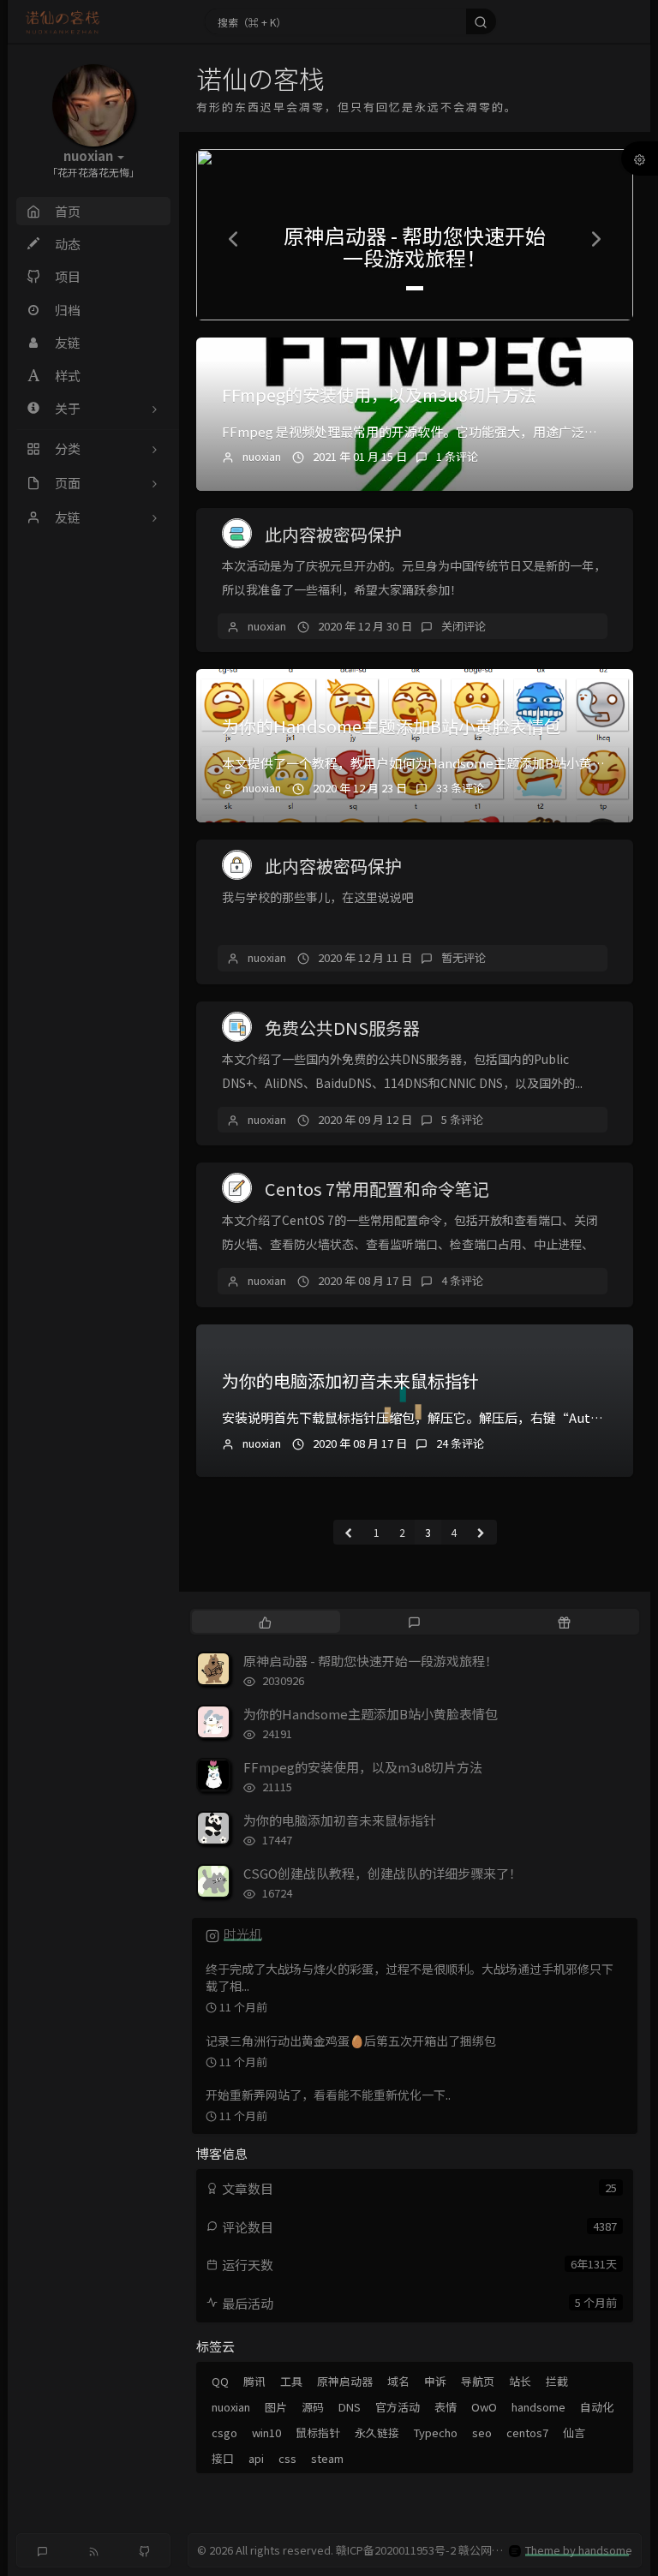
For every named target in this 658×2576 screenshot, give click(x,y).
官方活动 (398, 2407)
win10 (266, 2433)
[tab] (265, 1622)
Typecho (436, 2433)
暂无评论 (464, 957)
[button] (229, 235)
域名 (398, 2381)
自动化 (597, 2407)
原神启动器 (345, 2381)
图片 (276, 2407)
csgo (224, 2433)
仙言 (574, 2433)
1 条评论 (457, 456)
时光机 (243, 1934)
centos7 (527, 2433)
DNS (350, 2407)
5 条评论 (462, 1119)
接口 (223, 2458)
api (256, 2458)
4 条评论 (462, 1280)
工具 (291, 2381)
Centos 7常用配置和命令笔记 (377, 1189)
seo (482, 2433)
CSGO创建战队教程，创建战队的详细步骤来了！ (383, 1873)
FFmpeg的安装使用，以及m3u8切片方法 (379, 394)
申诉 (435, 2381)
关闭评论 (464, 626)
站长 (520, 2381)
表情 (446, 2407)
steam (327, 2458)
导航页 (478, 2381)
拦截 (557, 2381)
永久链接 (377, 2433)
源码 (313, 2407)
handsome (538, 2407)
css (287, 2458)
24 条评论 (460, 1443)
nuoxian (262, 456)
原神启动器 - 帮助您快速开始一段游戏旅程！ (371, 1661)
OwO (484, 2407)
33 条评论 (460, 788)
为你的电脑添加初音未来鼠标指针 (350, 1381)
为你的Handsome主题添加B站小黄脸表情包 (392, 726)
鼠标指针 (318, 2433)
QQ (220, 2381)
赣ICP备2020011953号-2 (396, 2550)
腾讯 (254, 2381)
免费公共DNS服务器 (342, 1028)
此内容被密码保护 (333, 534)
